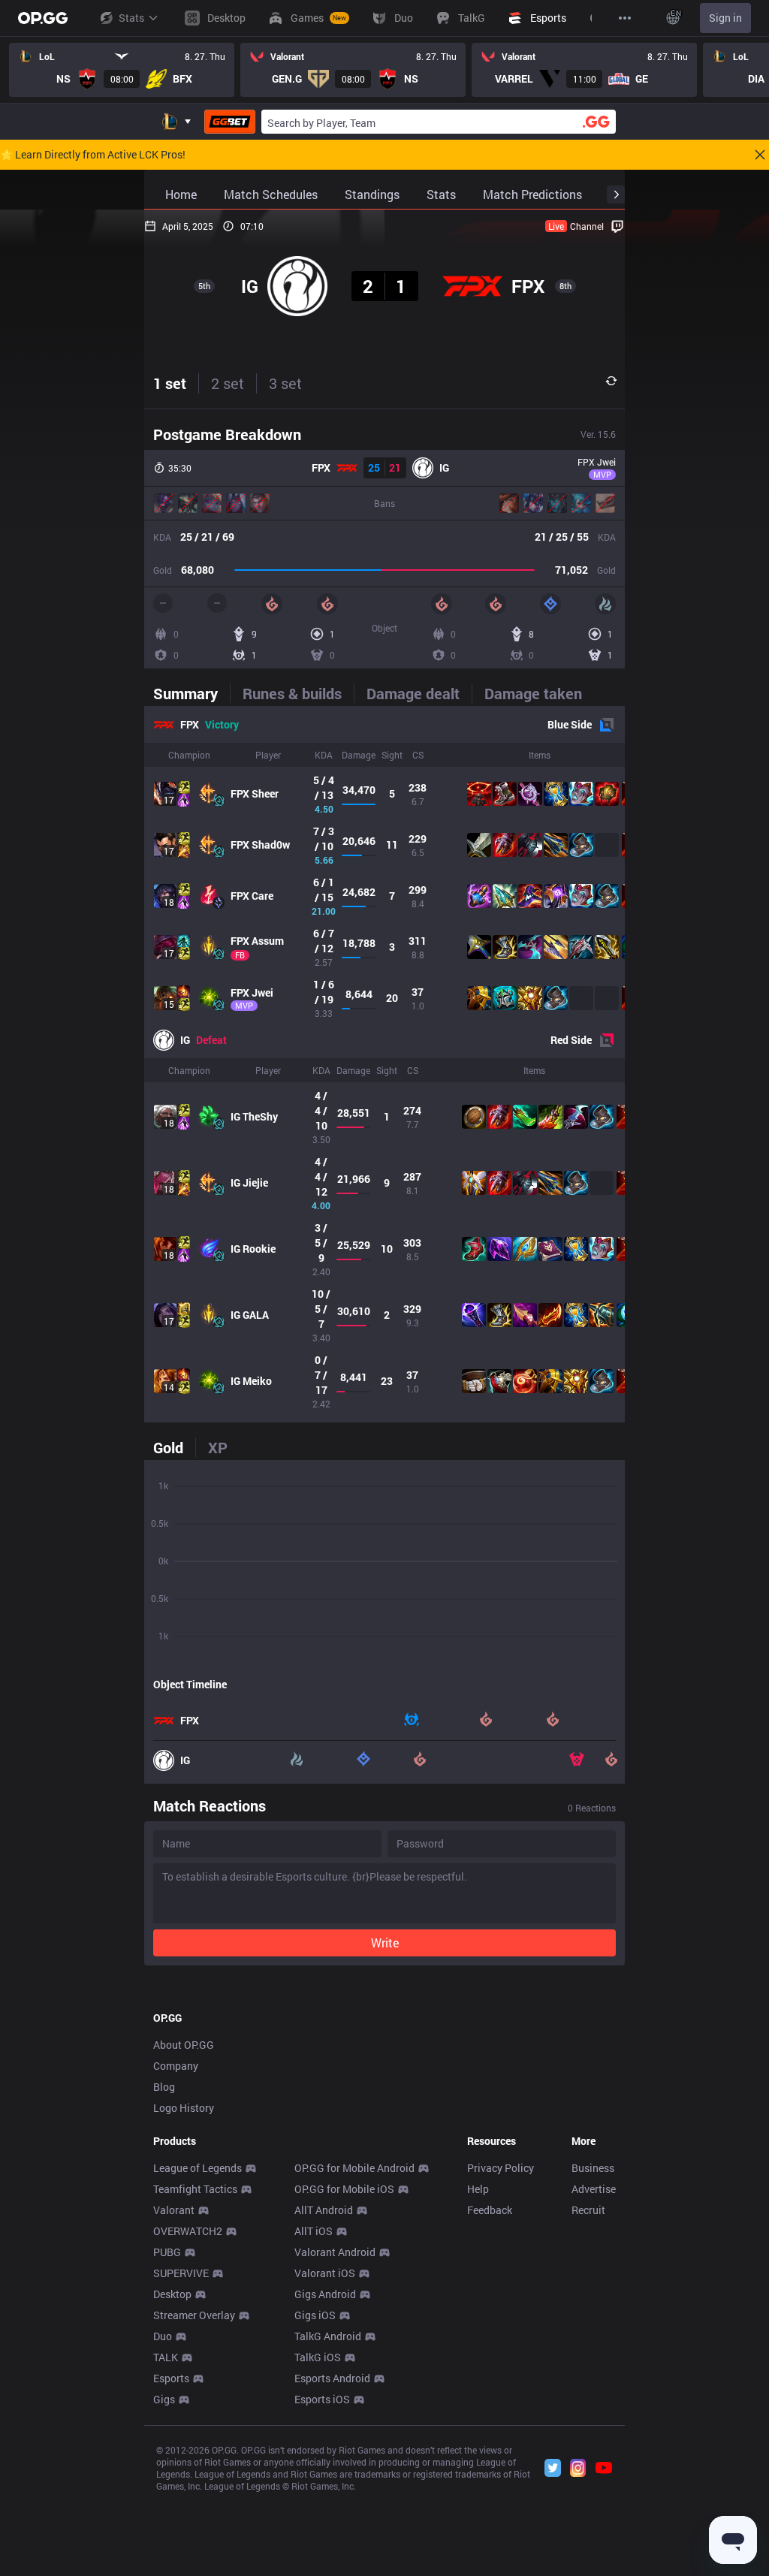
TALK (166, 2357)
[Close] (760, 155)
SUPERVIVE (181, 2273)
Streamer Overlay (194, 2315)
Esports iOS (322, 2399)
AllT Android (324, 2210)
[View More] (625, 18)
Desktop (172, 2294)
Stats (131, 18)
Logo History (184, 2108)
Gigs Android (325, 2294)
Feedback (490, 2210)
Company (176, 2066)
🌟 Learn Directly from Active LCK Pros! (93, 155)
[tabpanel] (384, 1064)
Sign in (725, 18)
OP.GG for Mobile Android (354, 2168)
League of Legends (198, 2168)
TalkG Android (328, 2336)
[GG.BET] (230, 122)
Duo (163, 2336)
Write (385, 1943)
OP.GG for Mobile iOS (344, 2189)
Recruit (588, 2210)
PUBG (167, 2252)
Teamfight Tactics (195, 2189)
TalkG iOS (318, 2357)
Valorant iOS (325, 2273)
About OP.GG (184, 2045)
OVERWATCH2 (188, 2231)
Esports (171, 2378)
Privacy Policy (501, 2168)
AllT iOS (314, 2231)
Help (478, 2189)
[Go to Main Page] (43, 18)
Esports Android (332, 2378)
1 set (170, 383)
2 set (228, 383)
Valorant (174, 2210)
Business (593, 2168)
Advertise (594, 2189)
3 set (285, 383)
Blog (164, 2087)
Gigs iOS (315, 2315)
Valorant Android (335, 2252)
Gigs (164, 2399)
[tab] (191, 693)
